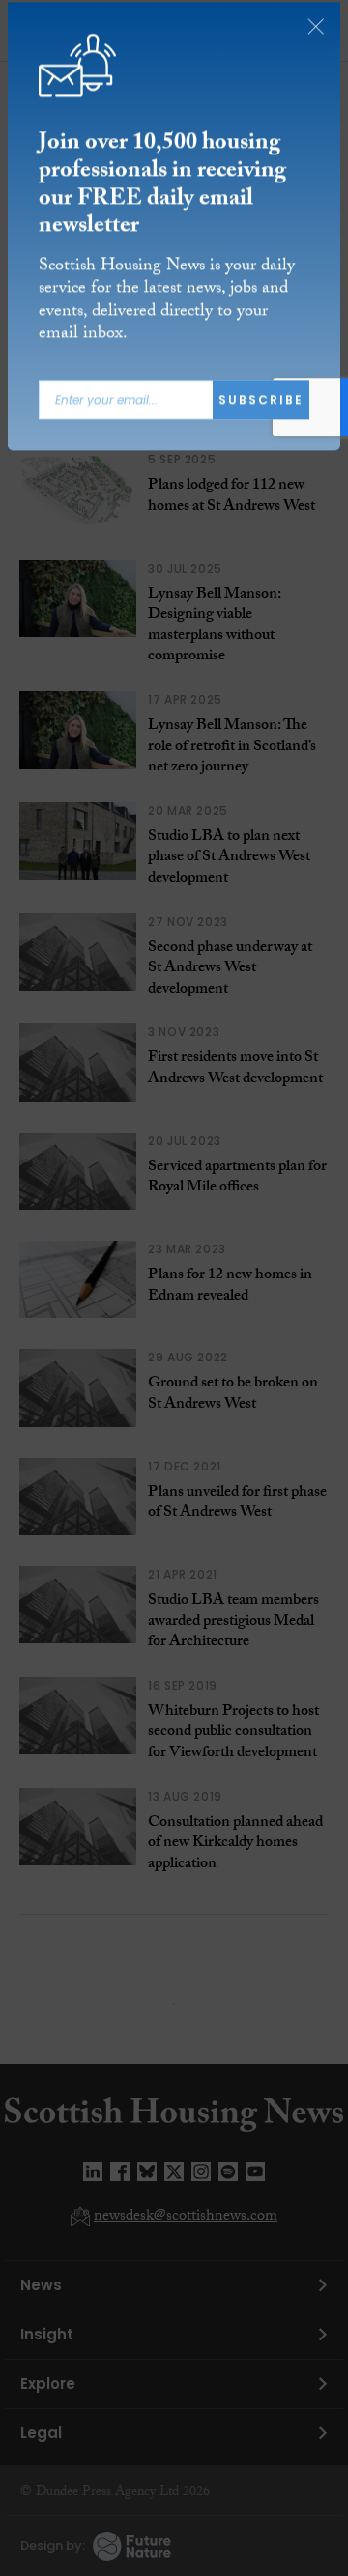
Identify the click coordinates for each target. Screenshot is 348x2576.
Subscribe (261, 405)
